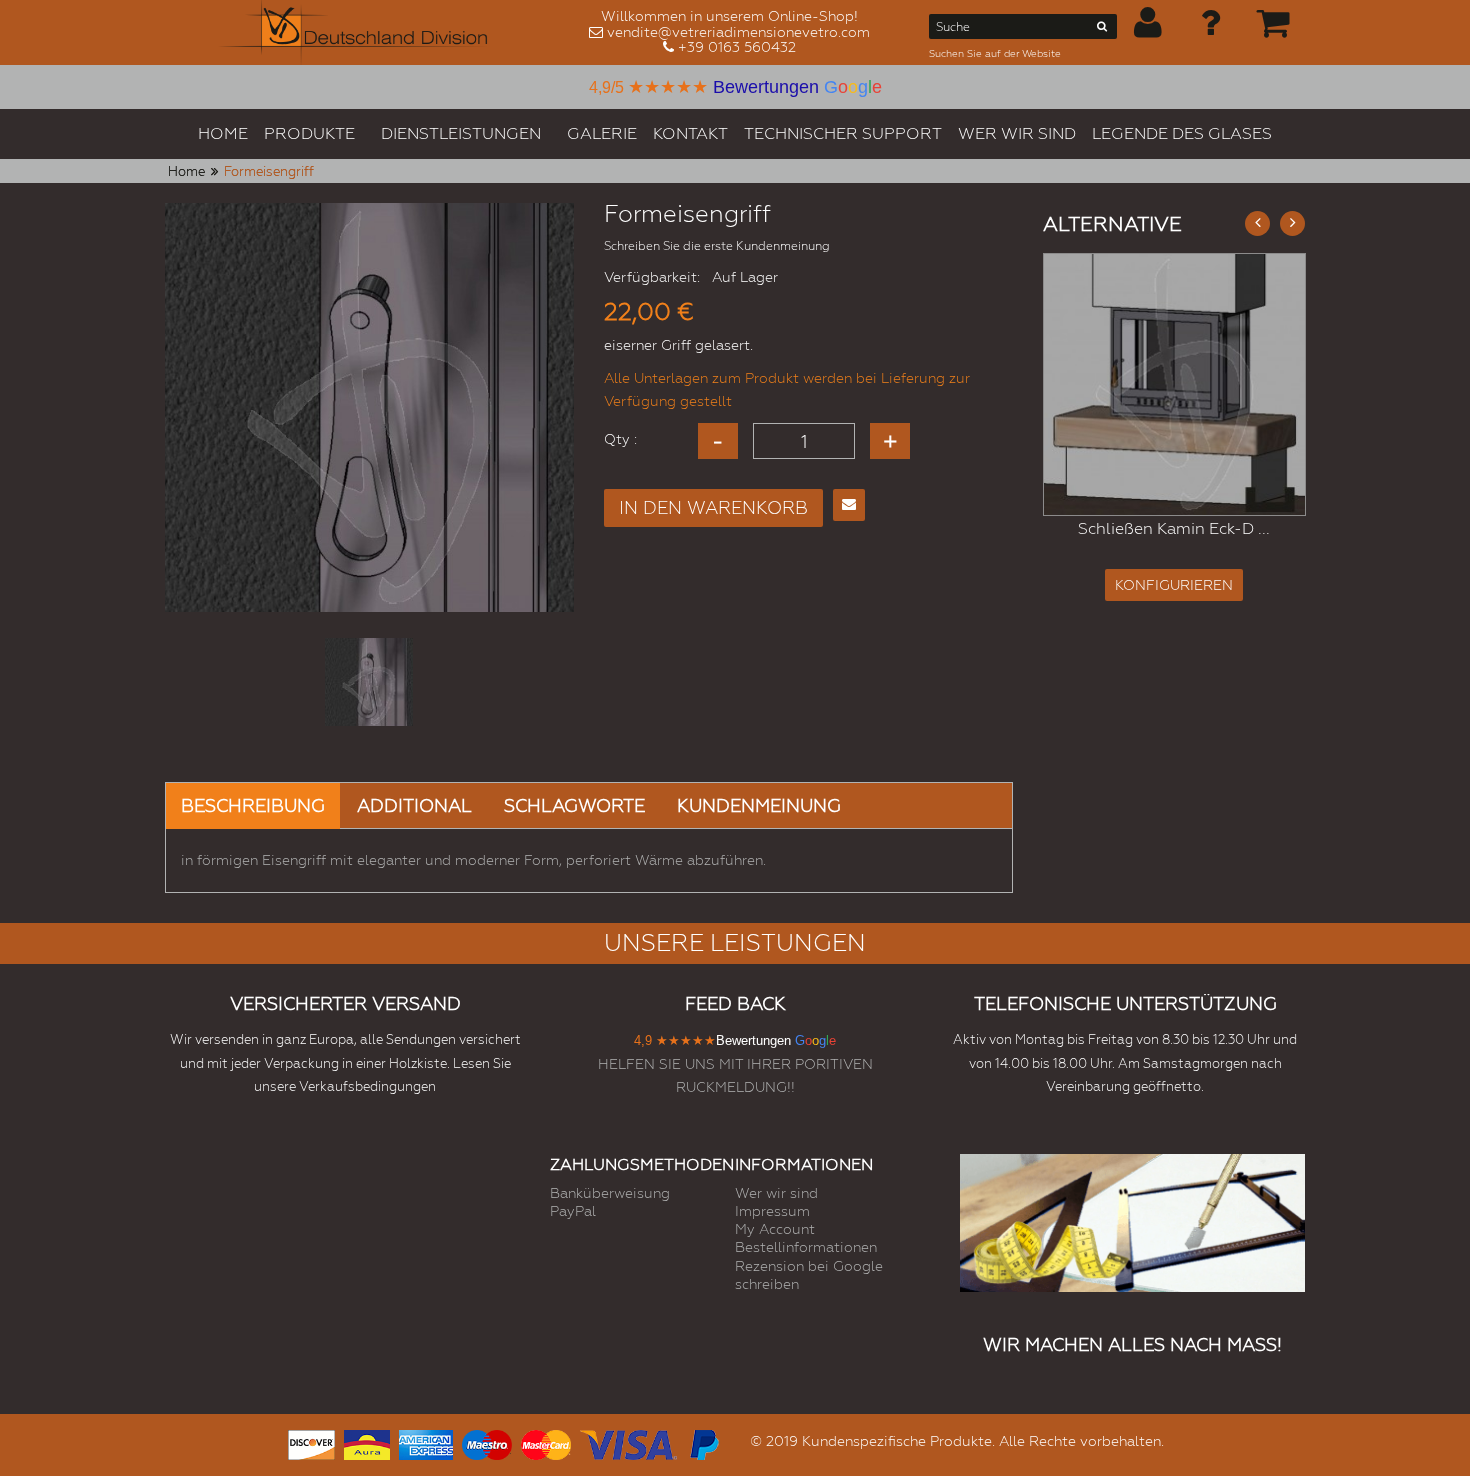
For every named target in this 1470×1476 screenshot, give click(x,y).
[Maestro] (487, 1442)
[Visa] (628, 1442)
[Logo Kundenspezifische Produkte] (353, 32)
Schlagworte (574, 805)
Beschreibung (253, 805)
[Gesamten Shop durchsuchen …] (1102, 30)
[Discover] (311, 1442)
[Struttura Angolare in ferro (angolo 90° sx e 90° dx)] (1174, 384)
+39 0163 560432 (737, 47)
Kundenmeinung (759, 805)
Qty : (620, 439)
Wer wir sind (776, 1193)
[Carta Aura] (367, 1442)
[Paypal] (703, 1442)
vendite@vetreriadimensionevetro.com (738, 32)
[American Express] (426, 1442)
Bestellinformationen (806, 1247)
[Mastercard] (546, 1442)
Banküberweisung (610, 1193)
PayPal (573, 1211)
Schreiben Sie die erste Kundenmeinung (717, 246)
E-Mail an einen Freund (849, 505)
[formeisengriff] (369, 682)
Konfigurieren (1174, 585)
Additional (414, 805)
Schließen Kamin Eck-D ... (1174, 528)
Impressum (772, 1211)
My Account (775, 1229)
